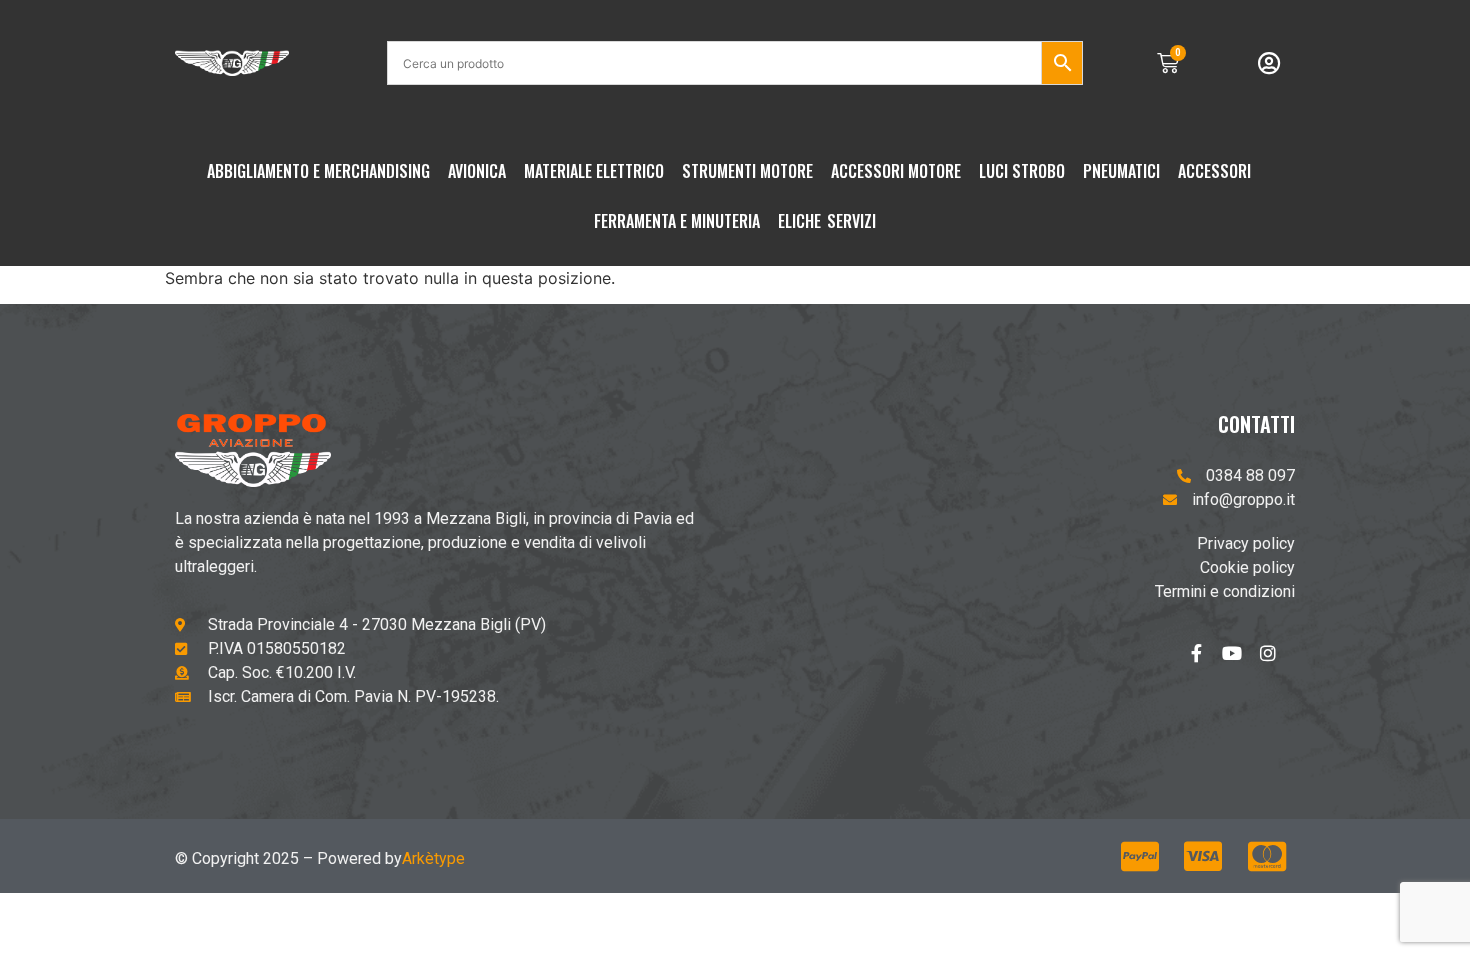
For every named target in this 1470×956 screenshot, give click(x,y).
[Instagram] (1277, 662)
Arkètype (433, 858)
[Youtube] (1241, 662)
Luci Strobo (1022, 171)
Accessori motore (896, 171)
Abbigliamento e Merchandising (318, 171)
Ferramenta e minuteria (677, 221)
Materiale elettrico (594, 171)
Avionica (477, 171)
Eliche (799, 221)
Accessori (1214, 171)
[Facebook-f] (1205, 662)
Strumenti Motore (747, 171)
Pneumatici (1121, 171)
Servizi (851, 221)
